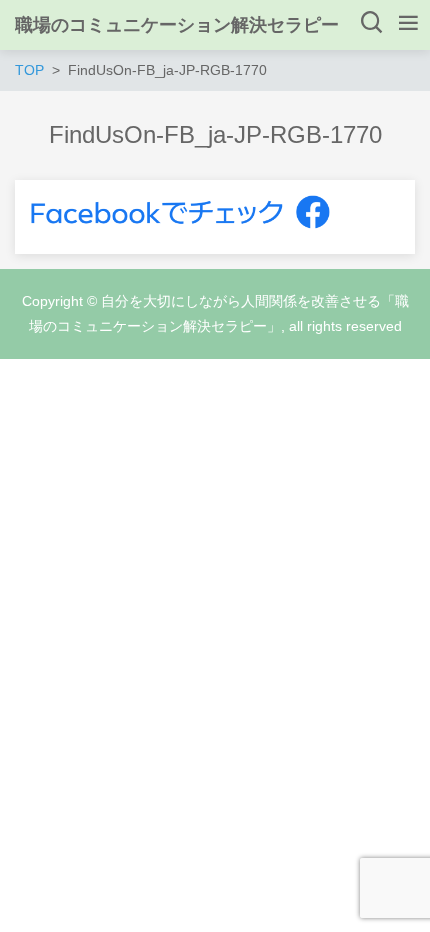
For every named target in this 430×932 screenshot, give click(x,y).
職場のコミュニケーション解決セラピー (177, 25)
